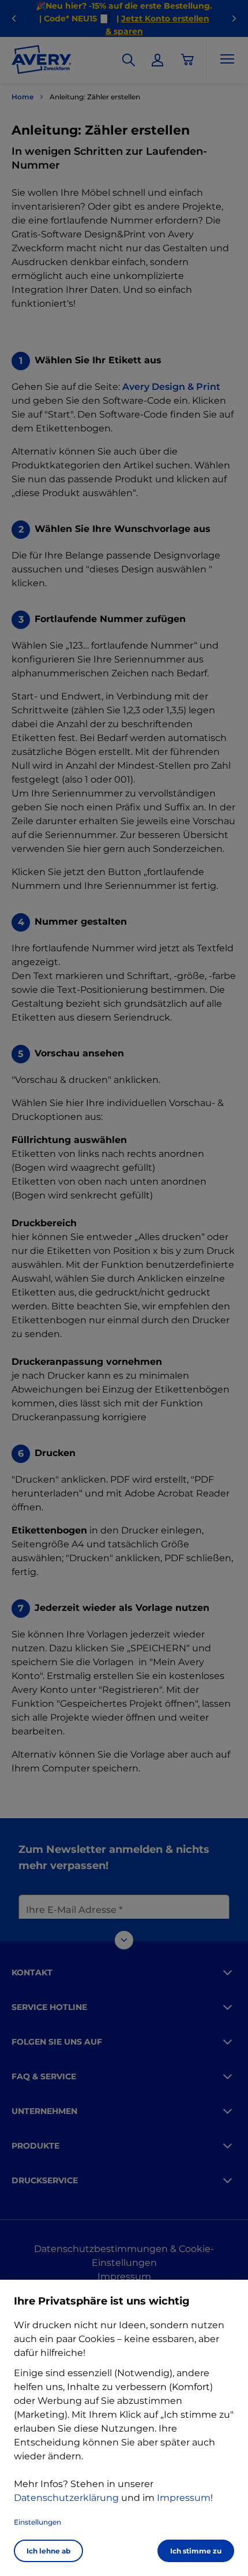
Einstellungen (37, 2522)
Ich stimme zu (196, 2551)
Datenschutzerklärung (66, 2498)
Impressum (184, 2498)
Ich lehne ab (48, 2551)
